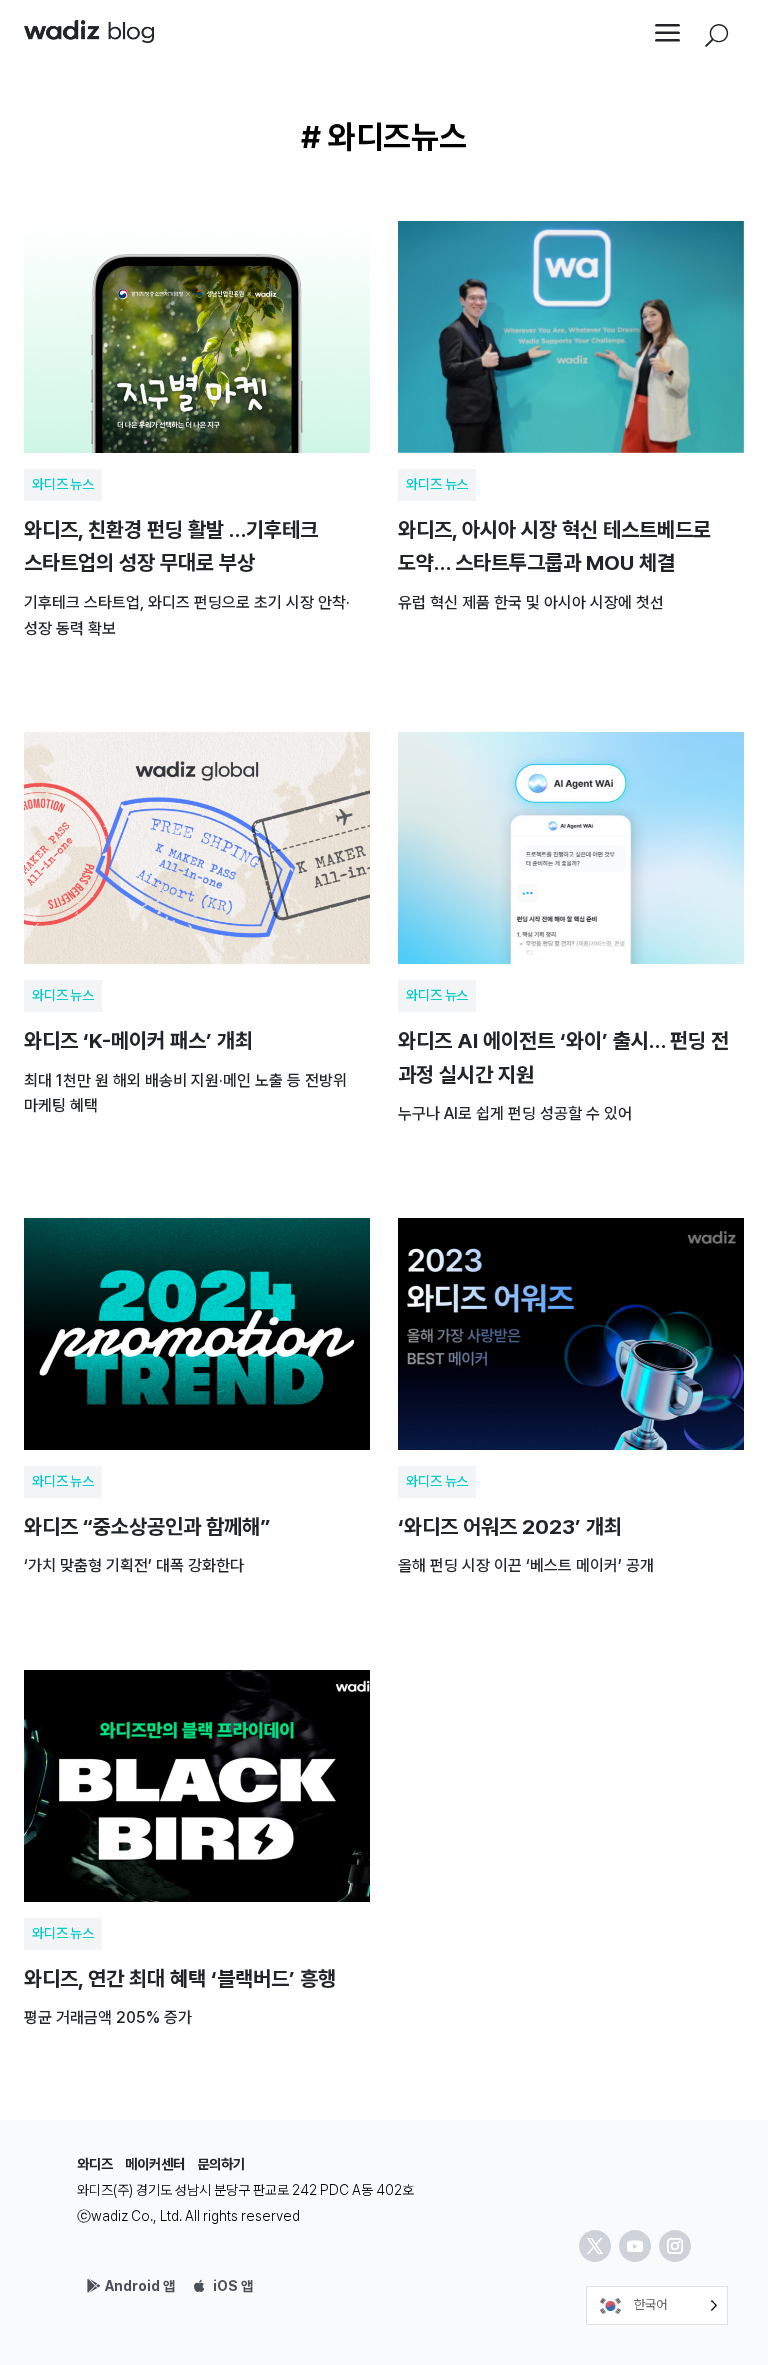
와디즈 (95, 2164)
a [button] (668, 34)
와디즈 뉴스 (63, 484)
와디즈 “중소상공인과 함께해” (197, 1400)
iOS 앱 (233, 2286)
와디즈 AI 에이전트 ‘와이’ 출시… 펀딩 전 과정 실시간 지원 (571, 931)
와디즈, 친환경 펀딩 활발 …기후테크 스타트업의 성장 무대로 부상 (197, 432)
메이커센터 (155, 2164)
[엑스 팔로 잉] (595, 2246)
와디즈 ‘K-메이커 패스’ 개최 (197, 931)
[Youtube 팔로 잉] (635, 2246)
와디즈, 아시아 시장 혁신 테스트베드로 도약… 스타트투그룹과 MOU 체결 (571, 432)
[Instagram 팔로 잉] (675, 2246)
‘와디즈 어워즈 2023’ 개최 (571, 1400)
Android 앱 (140, 2286)
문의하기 (221, 2164)
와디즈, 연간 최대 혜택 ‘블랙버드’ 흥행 (197, 1852)
